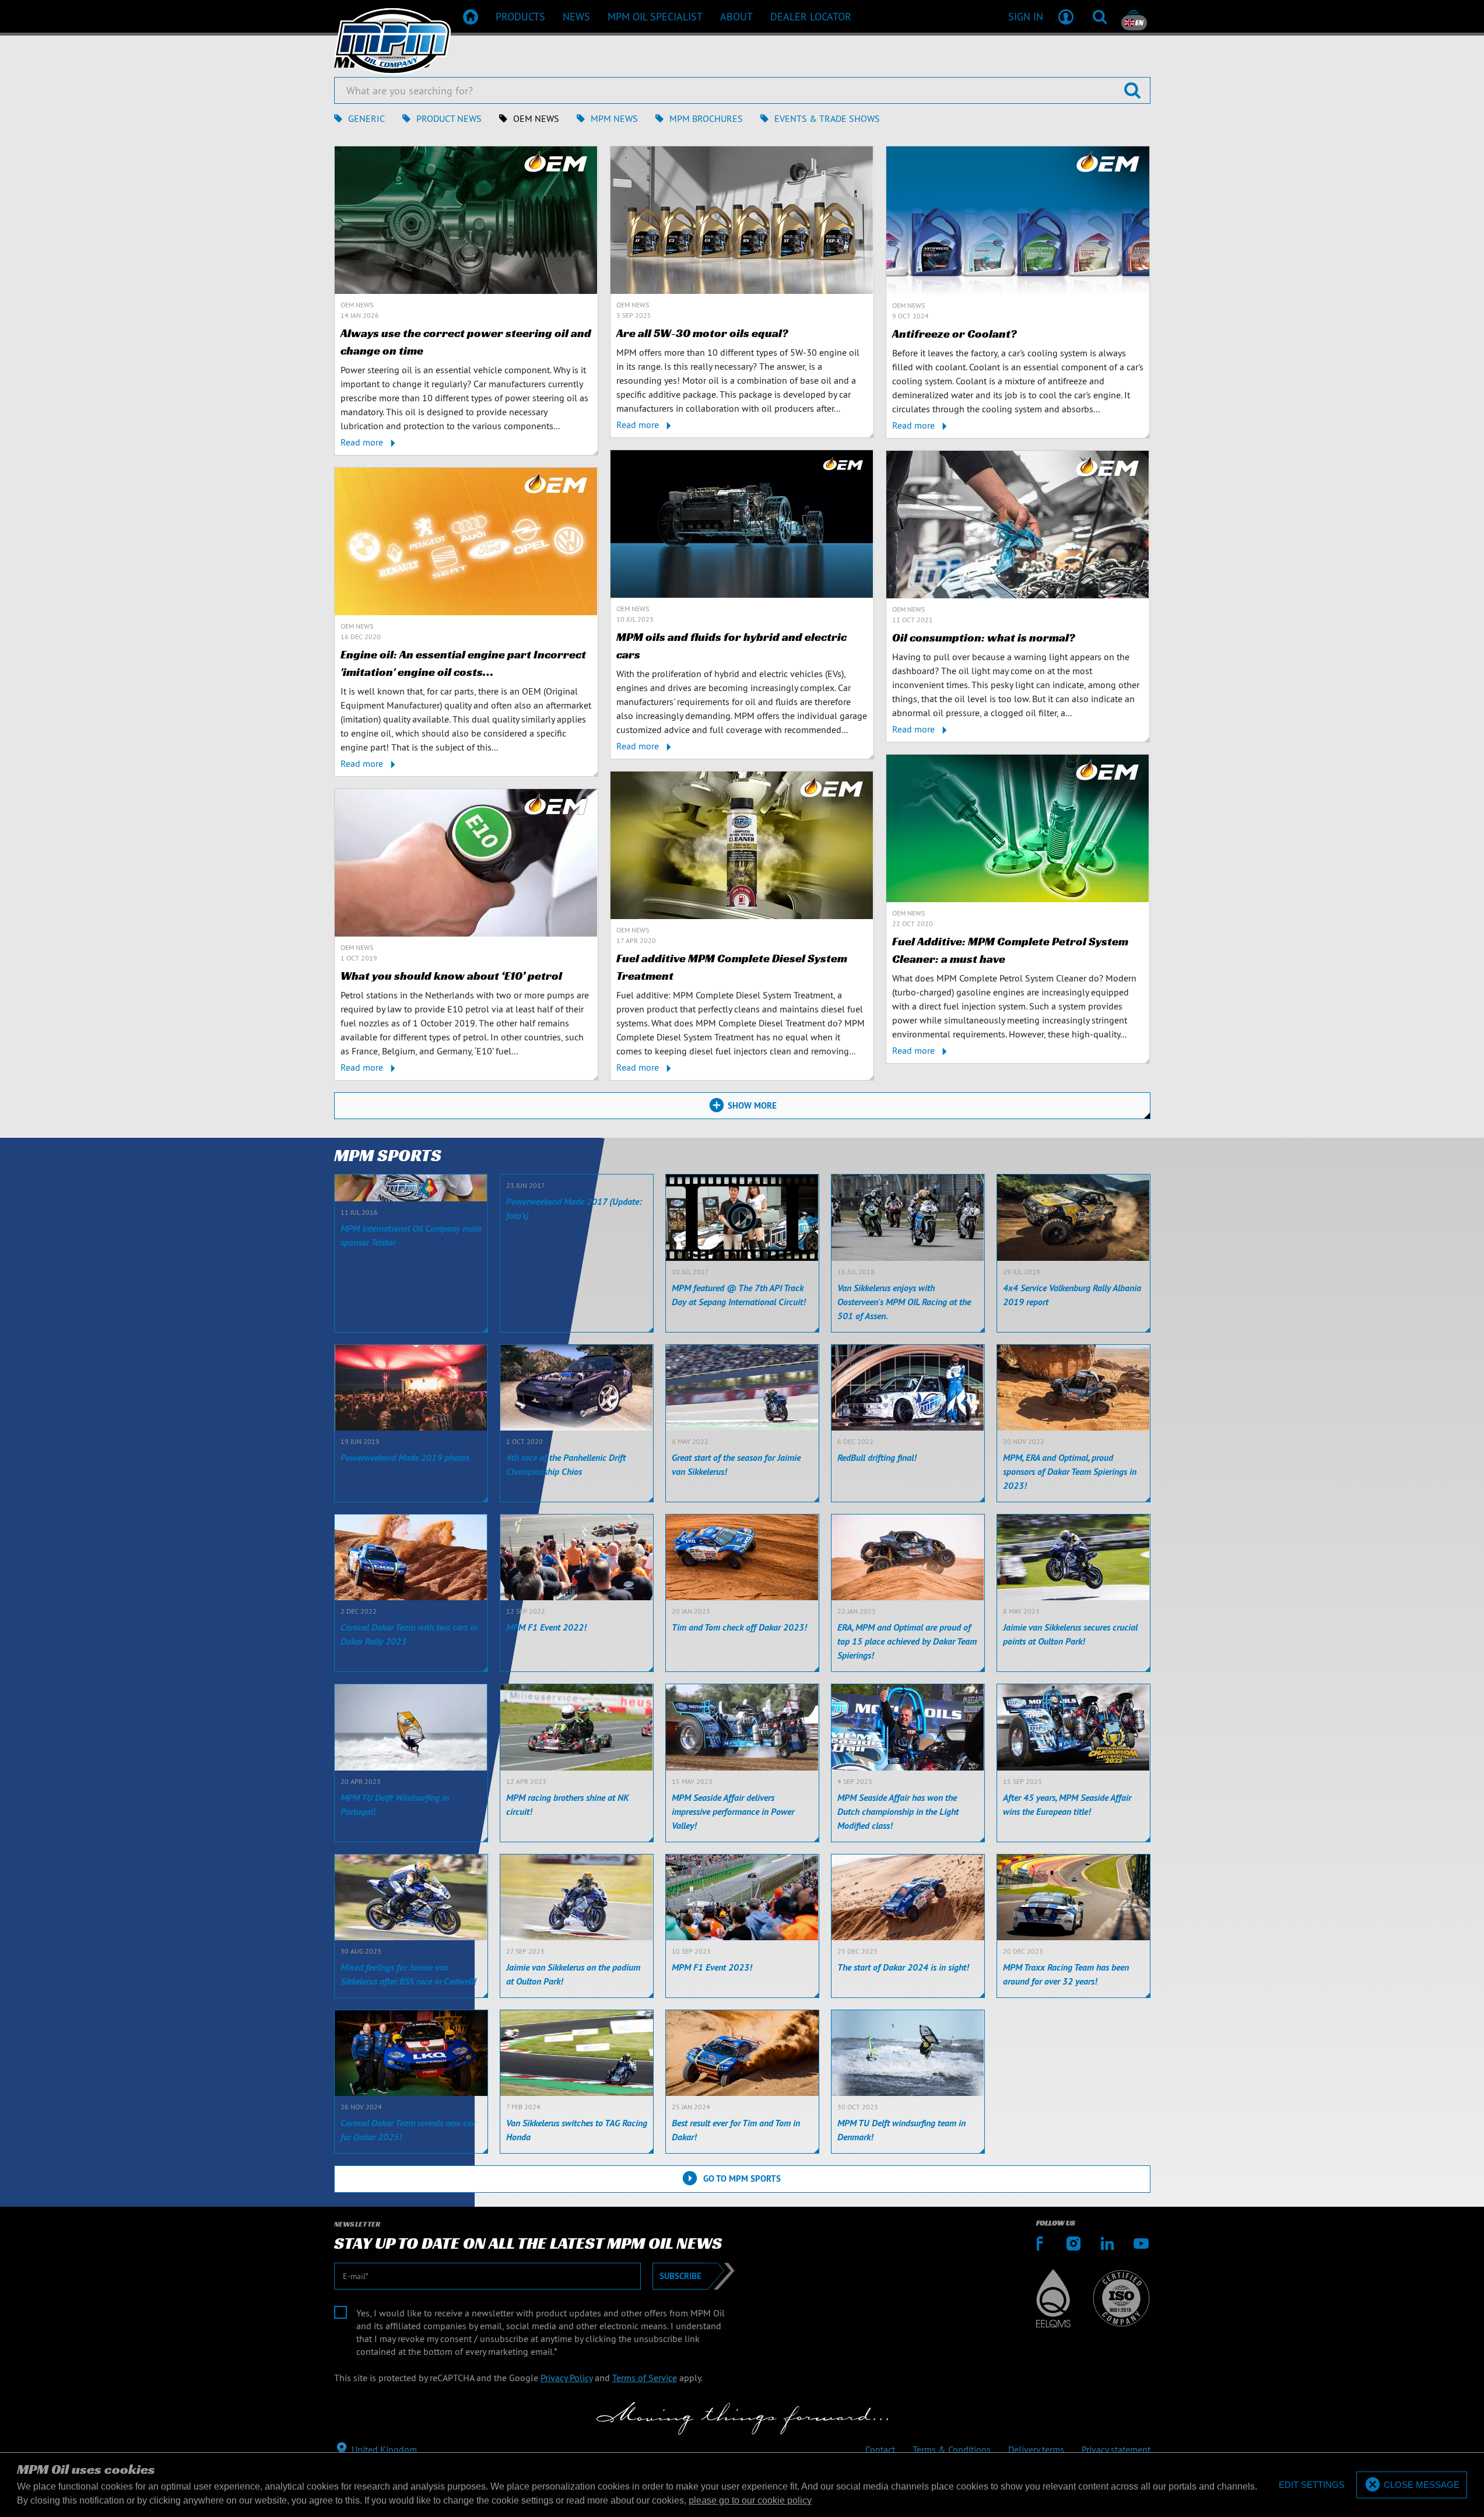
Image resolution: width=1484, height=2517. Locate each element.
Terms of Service (645, 2378)
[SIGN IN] (1066, 16)
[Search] (1100, 16)
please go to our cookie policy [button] (750, 2500)
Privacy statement (1116, 2449)
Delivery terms (1036, 2449)
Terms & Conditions (952, 2449)
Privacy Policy (566, 2378)
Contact (880, 2449)
